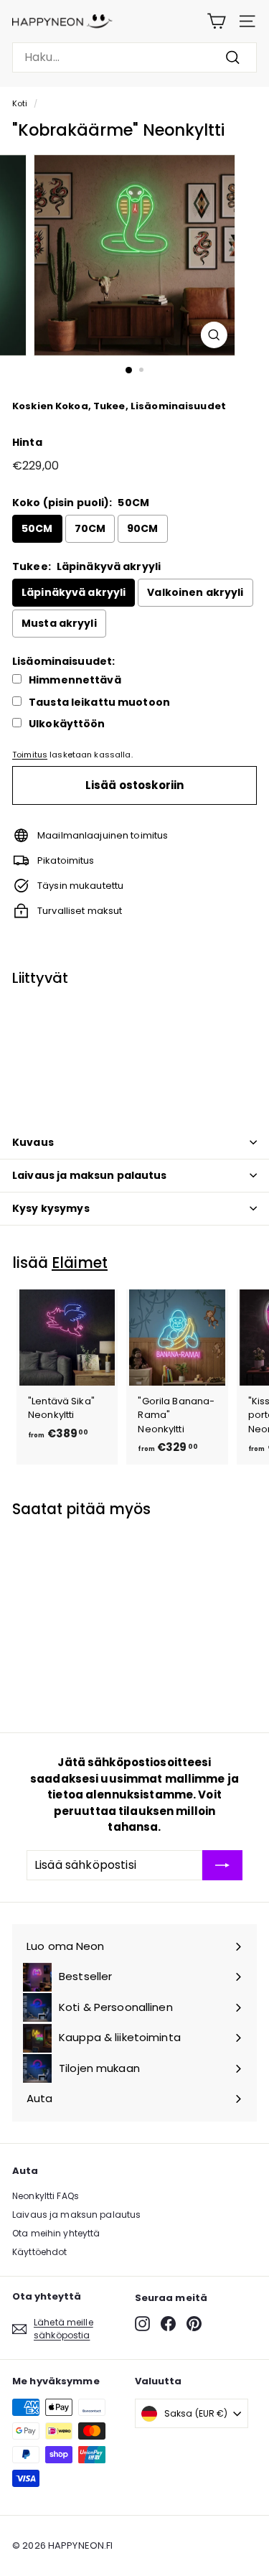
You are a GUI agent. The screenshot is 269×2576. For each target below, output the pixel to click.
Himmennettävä (75, 680)
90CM (143, 528)
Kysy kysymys (51, 1208)
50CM (37, 528)
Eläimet (80, 1263)
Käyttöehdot (39, 2252)
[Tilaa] (222, 1865)
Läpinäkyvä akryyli (74, 592)
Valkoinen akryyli (195, 592)
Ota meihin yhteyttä (56, 2233)
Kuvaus (33, 1142)
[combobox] (134, 57)
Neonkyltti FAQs (46, 2196)
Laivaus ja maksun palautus (90, 1175)
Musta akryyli (59, 623)
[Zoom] (214, 335)
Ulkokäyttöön (67, 724)
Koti (20, 103)
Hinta (27, 442)
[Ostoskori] (216, 21)
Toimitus (30, 755)
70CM (90, 528)
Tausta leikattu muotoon (99, 703)
